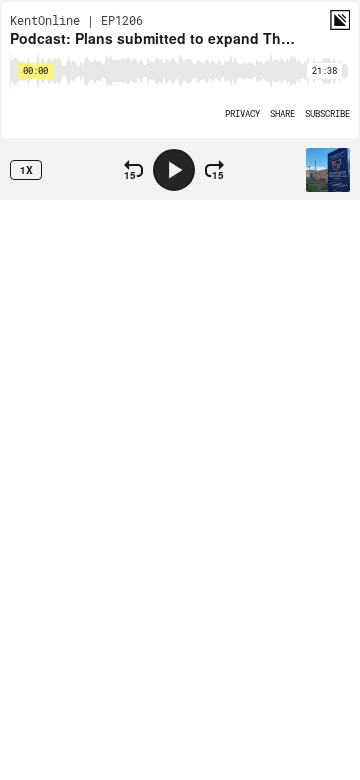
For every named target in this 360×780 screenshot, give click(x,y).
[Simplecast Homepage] (340, 20)
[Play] (174, 170)
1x (26, 170)
